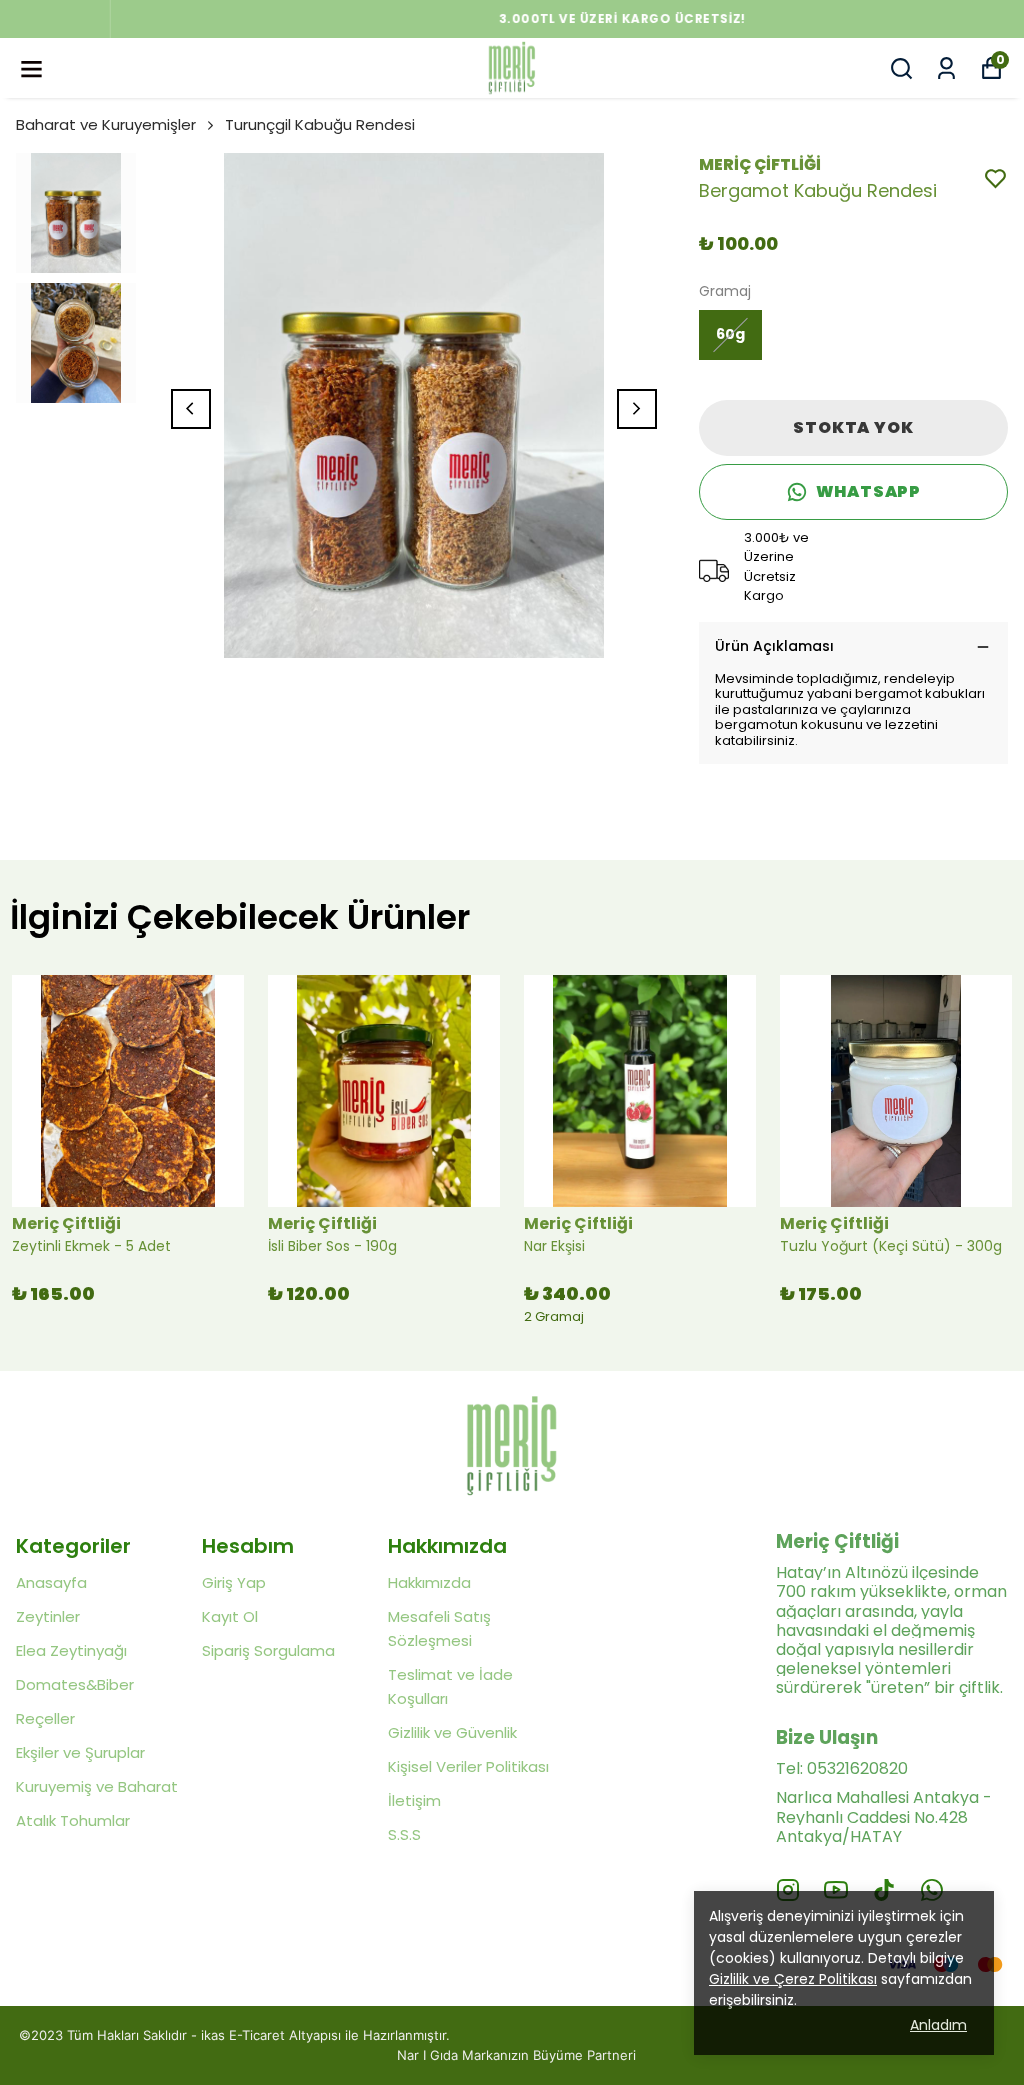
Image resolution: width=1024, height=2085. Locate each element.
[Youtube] (836, 1890)
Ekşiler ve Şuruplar (80, 1752)
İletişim (414, 1800)
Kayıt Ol (230, 1616)
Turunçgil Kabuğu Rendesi (320, 124)
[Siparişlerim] (946, 68)
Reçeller (45, 1718)
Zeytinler (48, 1616)
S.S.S (404, 1834)
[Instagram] (788, 1890)
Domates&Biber (75, 1684)
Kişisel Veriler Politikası (468, 1766)
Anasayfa (51, 1582)
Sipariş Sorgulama (268, 1650)
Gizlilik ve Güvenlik (452, 1732)
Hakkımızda (429, 1582)
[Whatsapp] (932, 1890)
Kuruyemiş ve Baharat (97, 1786)
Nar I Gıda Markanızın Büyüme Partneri (516, 2055)
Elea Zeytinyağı (71, 1650)
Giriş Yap (234, 1582)
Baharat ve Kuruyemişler (106, 124)
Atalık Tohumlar (73, 1820)
